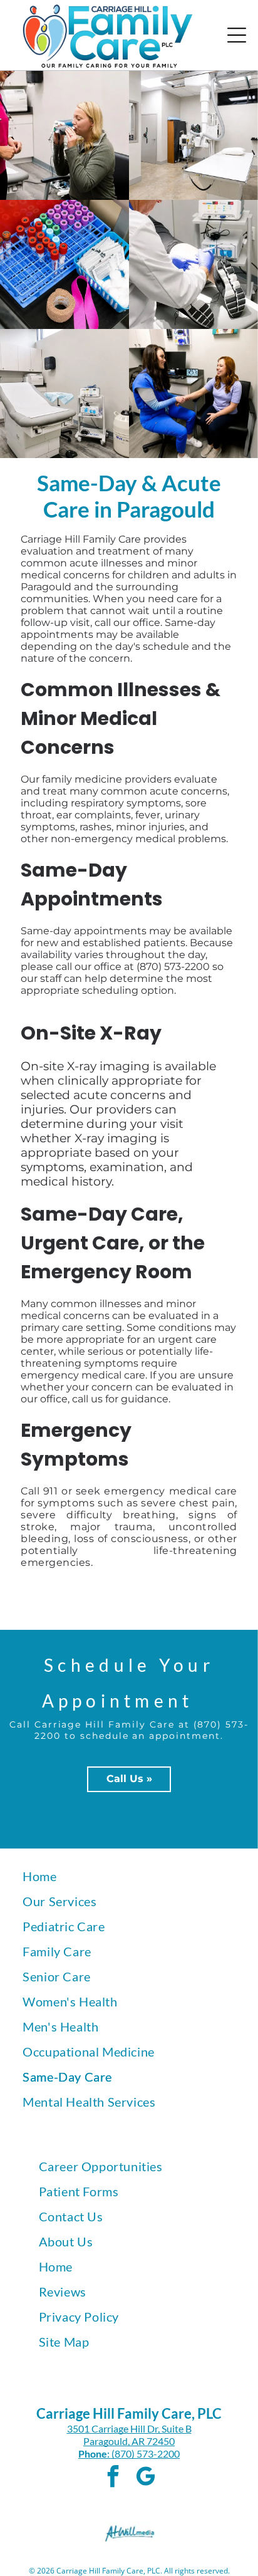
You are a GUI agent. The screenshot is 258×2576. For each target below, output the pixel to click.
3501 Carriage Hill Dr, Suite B (129, 2428)
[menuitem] (129, 1876)
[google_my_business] (145, 2478)
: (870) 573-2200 (143, 2453)
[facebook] (113, 2478)
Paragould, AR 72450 (129, 2441)
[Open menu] (237, 35)
